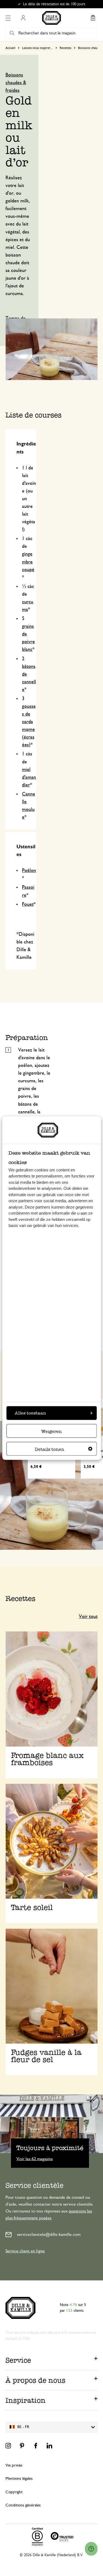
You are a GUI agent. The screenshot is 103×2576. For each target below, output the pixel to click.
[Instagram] (8, 2446)
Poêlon (29, 871)
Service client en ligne (25, 2251)
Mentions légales (19, 2479)
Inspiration (26, 2400)
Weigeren (51, 1431)
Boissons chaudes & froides (16, 83)
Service (18, 2360)
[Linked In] (49, 2446)
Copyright (14, 2492)
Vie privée (14, 2465)
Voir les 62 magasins (35, 2159)
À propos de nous (35, 2380)
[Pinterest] (22, 2446)
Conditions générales (23, 2505)
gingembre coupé (28, 562)
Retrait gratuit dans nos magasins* (54, 4)
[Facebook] (36, 2446)
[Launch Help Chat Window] (91, 2549)
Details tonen (50, 1449)
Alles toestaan (30, 1413)
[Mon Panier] (93, 18)
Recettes (66, 48)
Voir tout (88, 1617)
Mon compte (23, 18)
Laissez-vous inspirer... (37, 48)
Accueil (10, 48)
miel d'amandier (29, 777)
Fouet (28, 904)
